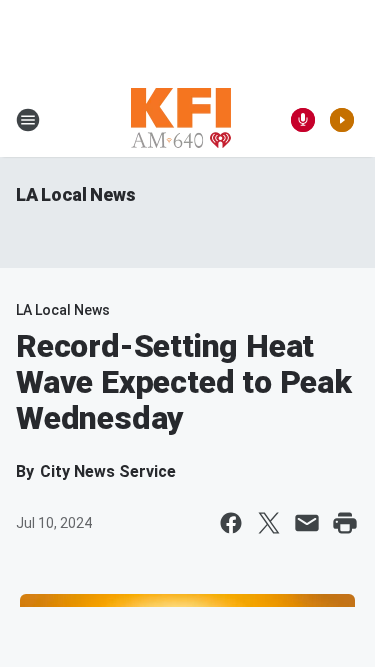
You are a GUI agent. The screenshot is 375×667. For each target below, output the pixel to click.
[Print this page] (345, 523)
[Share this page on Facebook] (231, 523)
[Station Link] (181, 120)
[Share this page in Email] (307, 523)
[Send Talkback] (303, 120)
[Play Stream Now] (342, 120)
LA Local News (75, 194)
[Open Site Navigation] (28, 120)
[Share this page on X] (269, 523)
